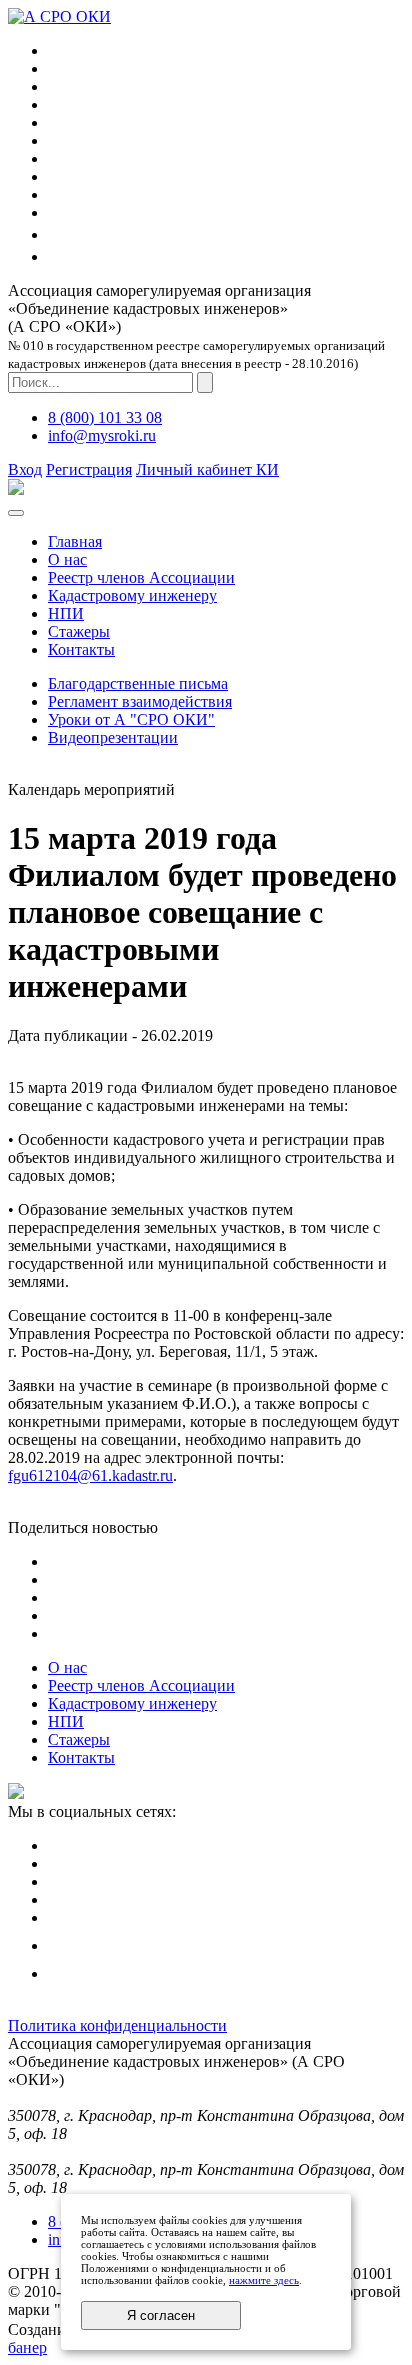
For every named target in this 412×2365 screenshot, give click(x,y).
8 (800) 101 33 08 (105, 417)
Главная (75, 541)
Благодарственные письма (138, 683)
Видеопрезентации (113, 737)
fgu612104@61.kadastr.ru (90, 1475)
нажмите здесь (264, 2280)
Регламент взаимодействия (140, 701)
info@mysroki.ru (102, 435)
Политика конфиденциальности (117, 2025)
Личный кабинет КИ (207, 469)
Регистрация (89, 469)
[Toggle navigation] (16, 513)
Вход (25, 469)
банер (27, 2347)
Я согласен (161, 2315)
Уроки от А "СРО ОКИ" (131, 719)
